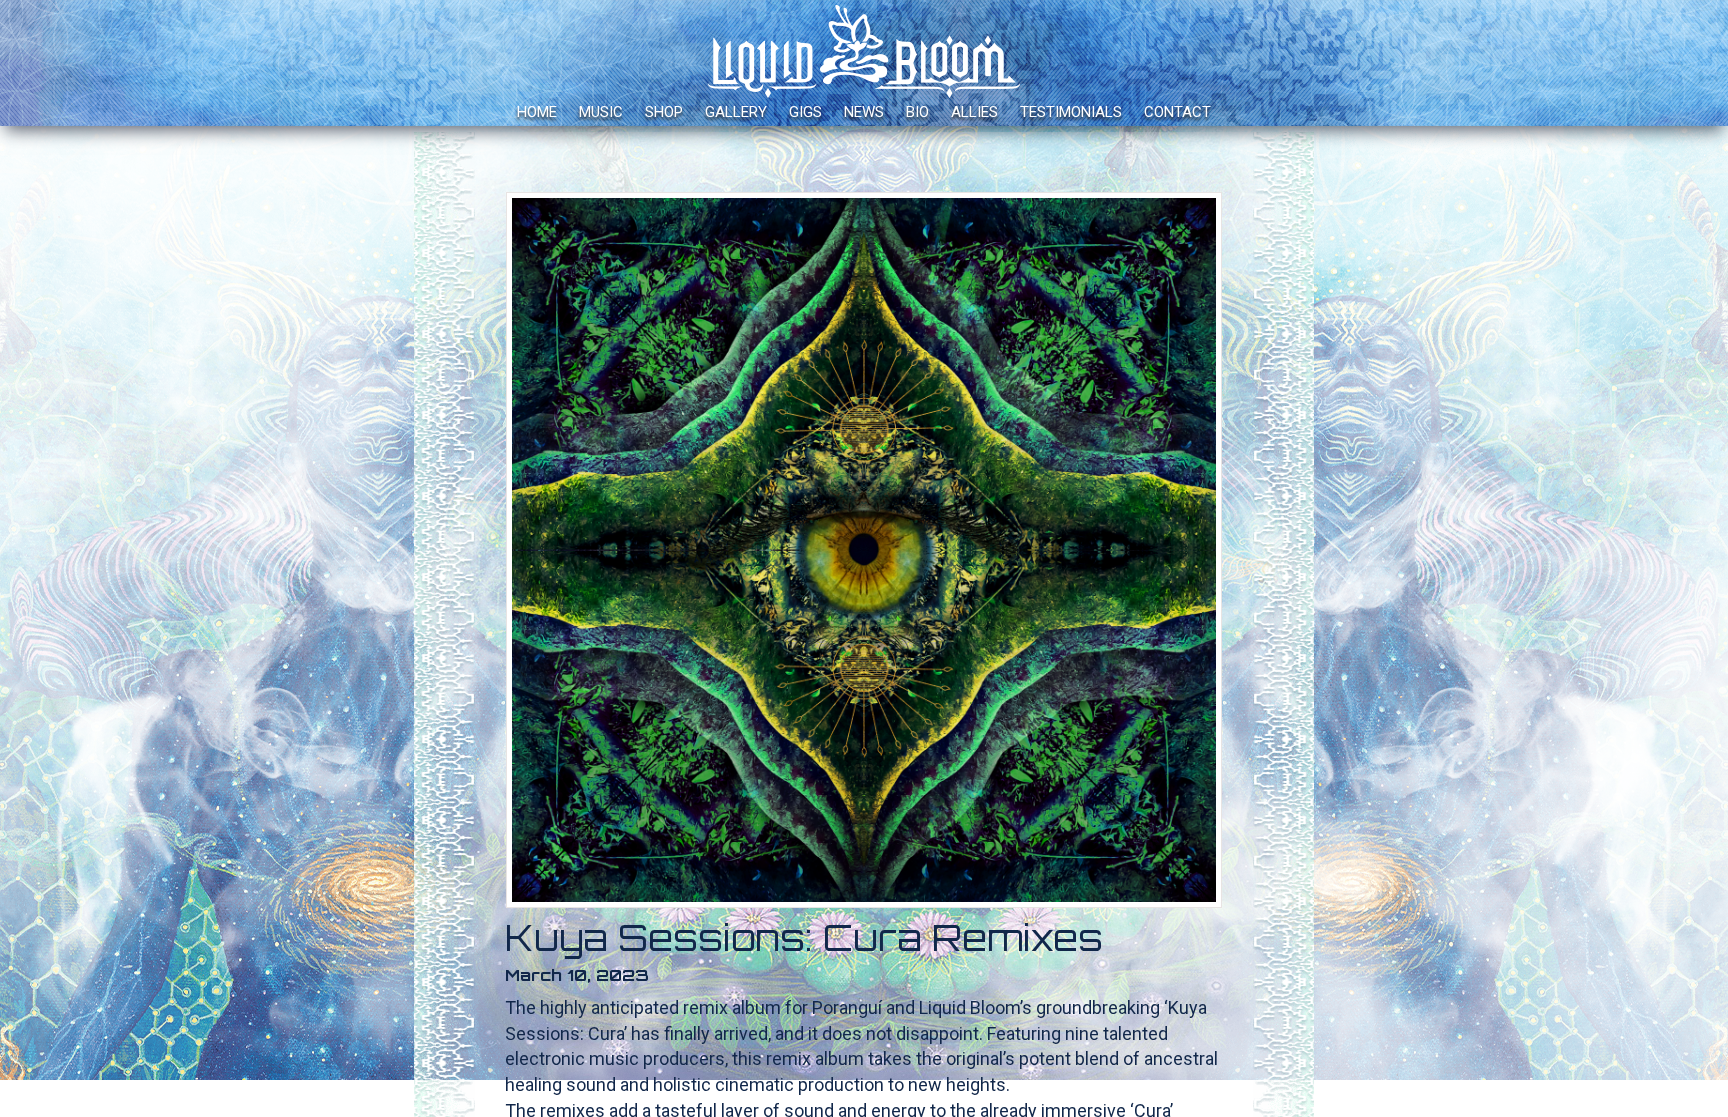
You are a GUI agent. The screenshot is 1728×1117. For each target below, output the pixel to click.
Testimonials (1071, 112)
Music (601, 112)
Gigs (805, 112)
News (864, 112)
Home (537, 112)
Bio (917, 112)
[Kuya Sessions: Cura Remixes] (864, 550)
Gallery (736, 112)
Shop (664, 112)
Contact (1177, 112)
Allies (974, 112)
